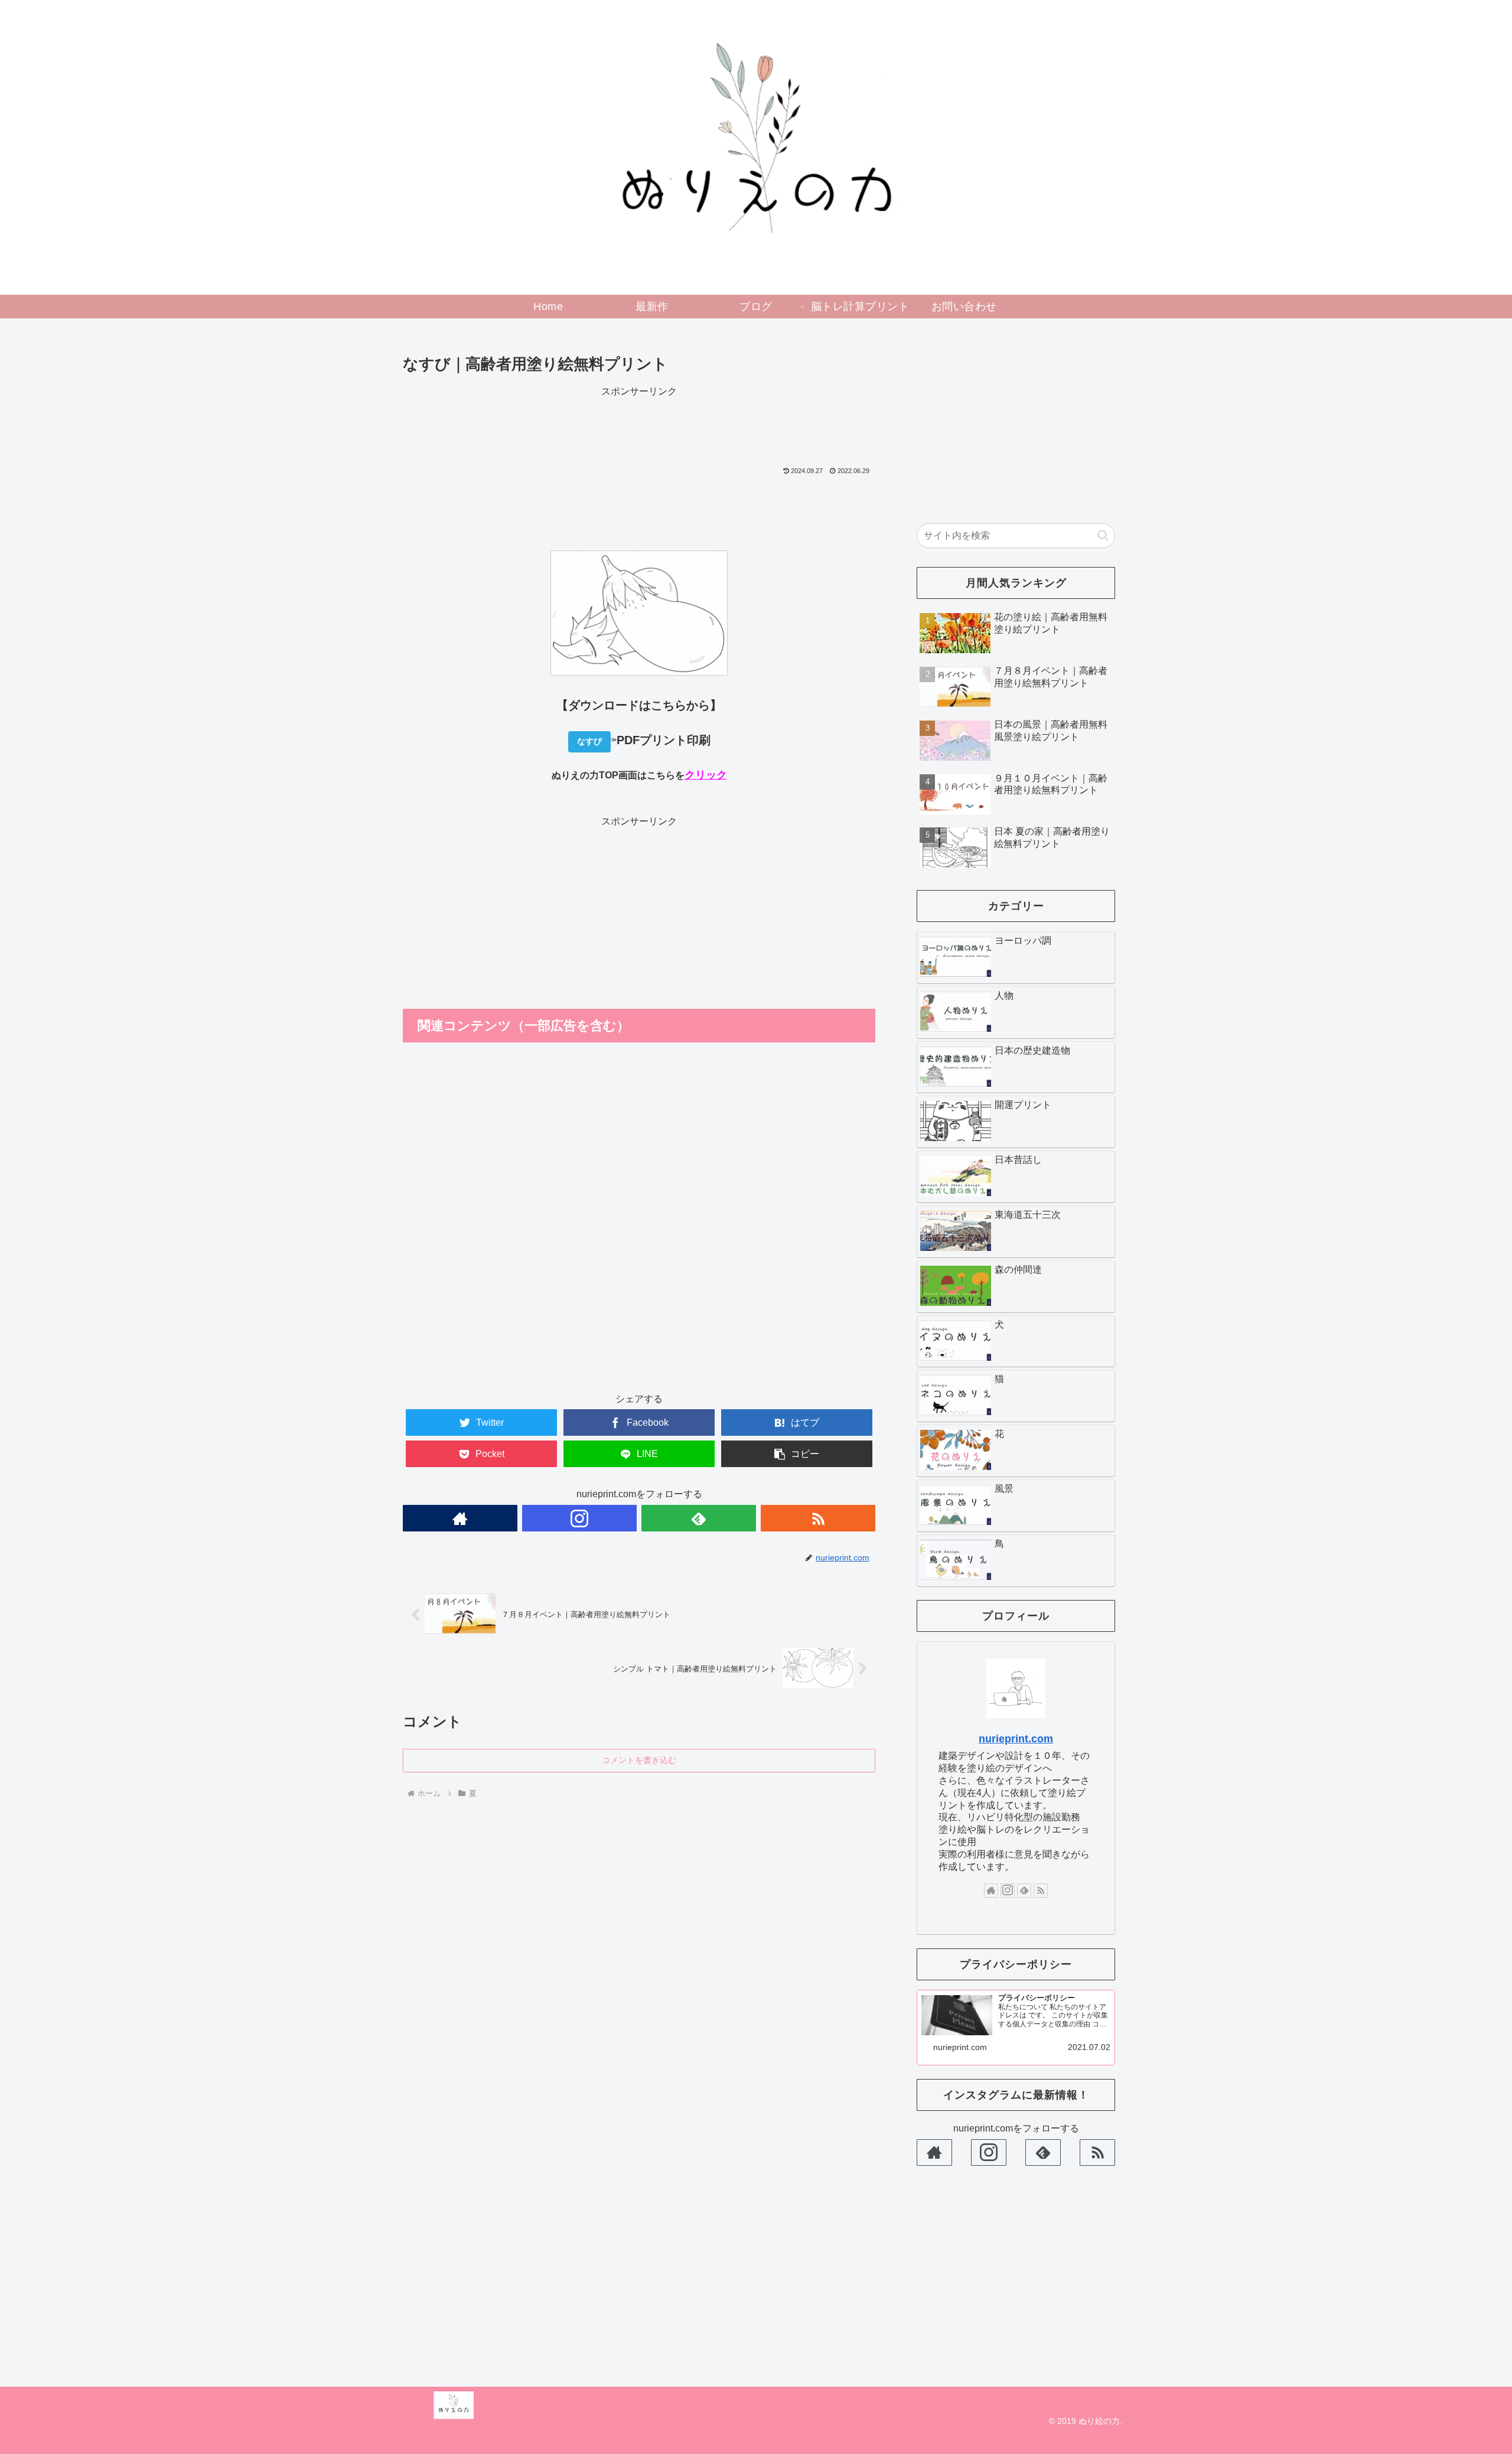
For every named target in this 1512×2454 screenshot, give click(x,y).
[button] (1103, 535)
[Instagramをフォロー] (579, 1518)
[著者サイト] (460, 1518)
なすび (589, 741)
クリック (706, 775)
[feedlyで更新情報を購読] (699, 1518)
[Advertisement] (639, 427)
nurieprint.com (1016, 1739)
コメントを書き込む (639, 1760)
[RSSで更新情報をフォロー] (818, 1518)
